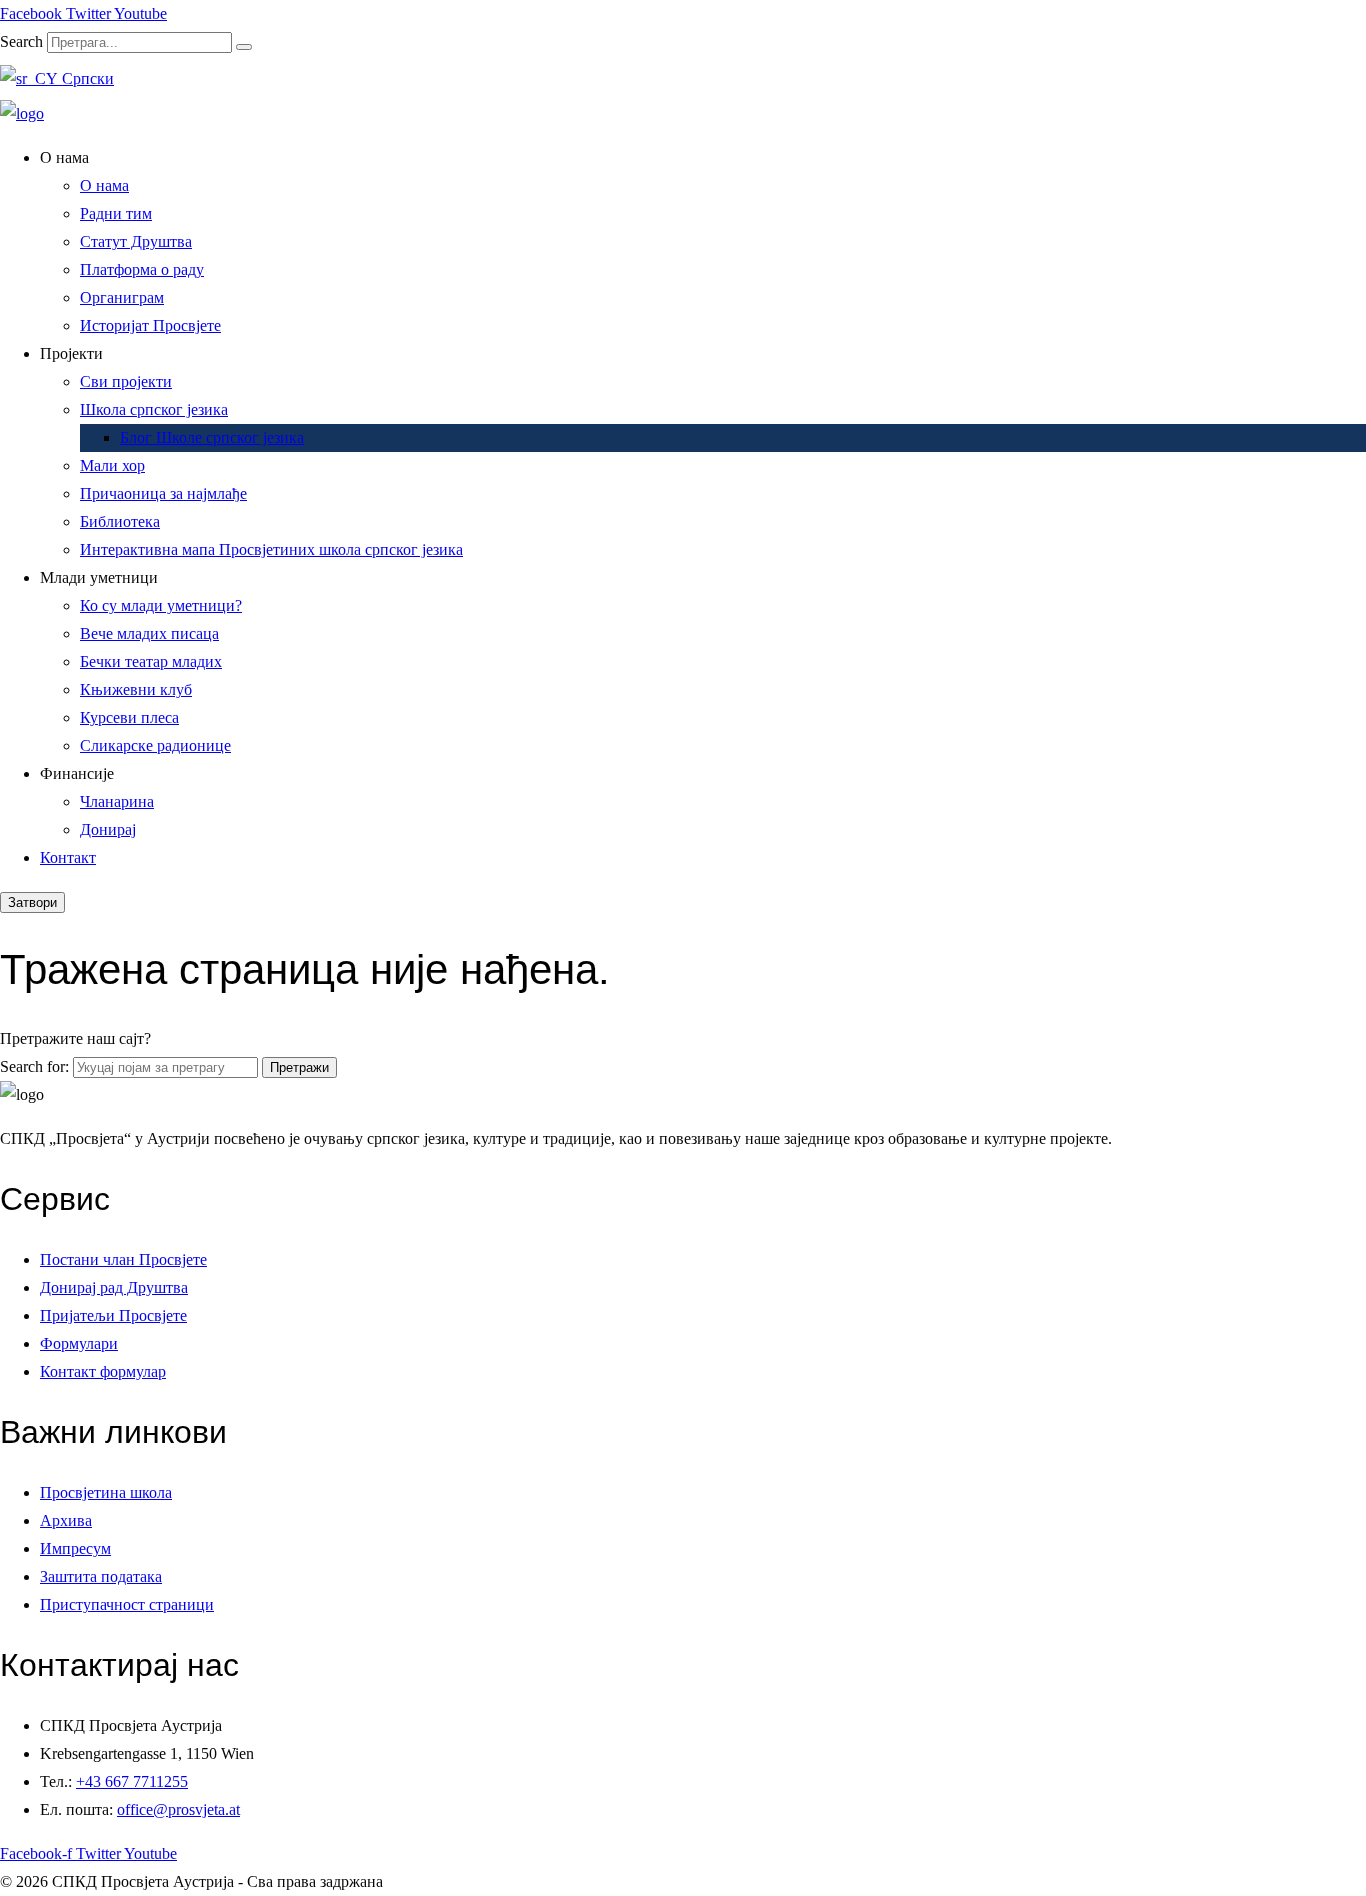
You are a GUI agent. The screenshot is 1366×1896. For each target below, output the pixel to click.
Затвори (32, 902)
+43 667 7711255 (132, 1781)
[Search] (244, 47)
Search (21, 41)
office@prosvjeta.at (178, 1809)
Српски (86, 78)
